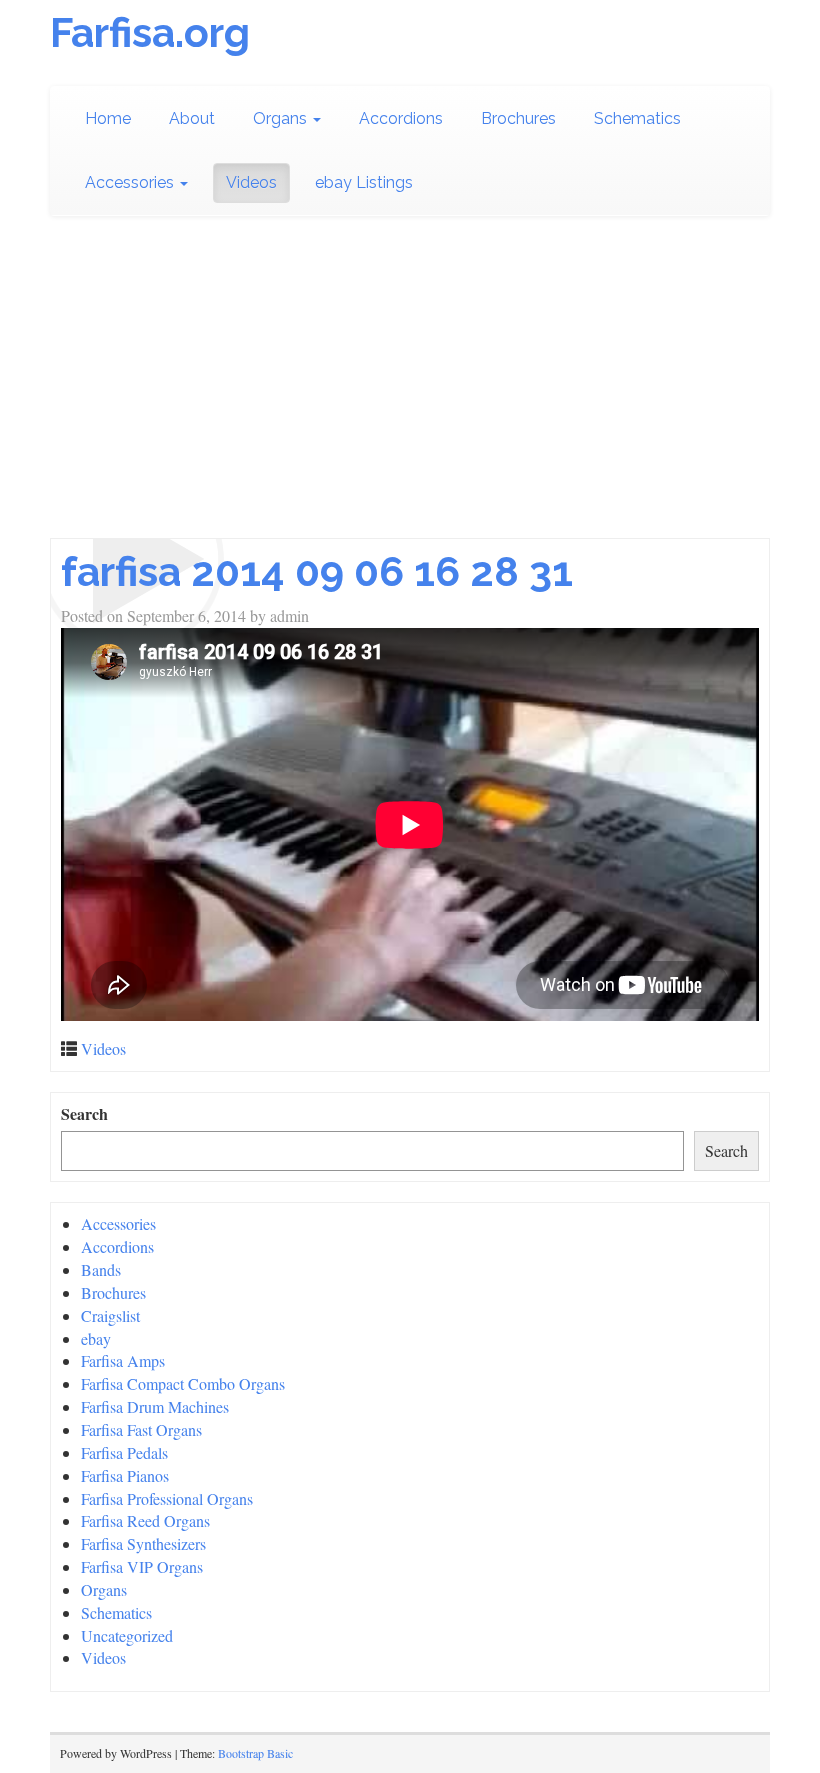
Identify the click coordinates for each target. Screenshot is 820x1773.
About (192, 118)
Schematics (637, 118)
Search (84, 1114)
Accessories (131, 182)
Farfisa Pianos (125, 1475)
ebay (96, 1338)
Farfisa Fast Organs (141, 1429)
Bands (101, 1269)
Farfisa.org (150, 32)
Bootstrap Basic (255, 1753)
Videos (251, 182)
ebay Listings (364, 182)
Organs (282, 118)
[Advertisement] (410, 388)
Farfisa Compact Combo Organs (183, 1383)
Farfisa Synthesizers (143, 1543)
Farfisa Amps (123, 1360)
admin (289, 615)
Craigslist (110, 1315)
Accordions (401, 118)
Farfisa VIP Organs (142, 1566)
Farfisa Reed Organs (145, 1520)
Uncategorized (127, 1635)
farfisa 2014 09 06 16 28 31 (317, 571)
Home (108, 118)
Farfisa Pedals (124, 1452)
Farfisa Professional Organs (167, 1498)
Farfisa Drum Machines (155, 1406)
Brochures (518, 118)
